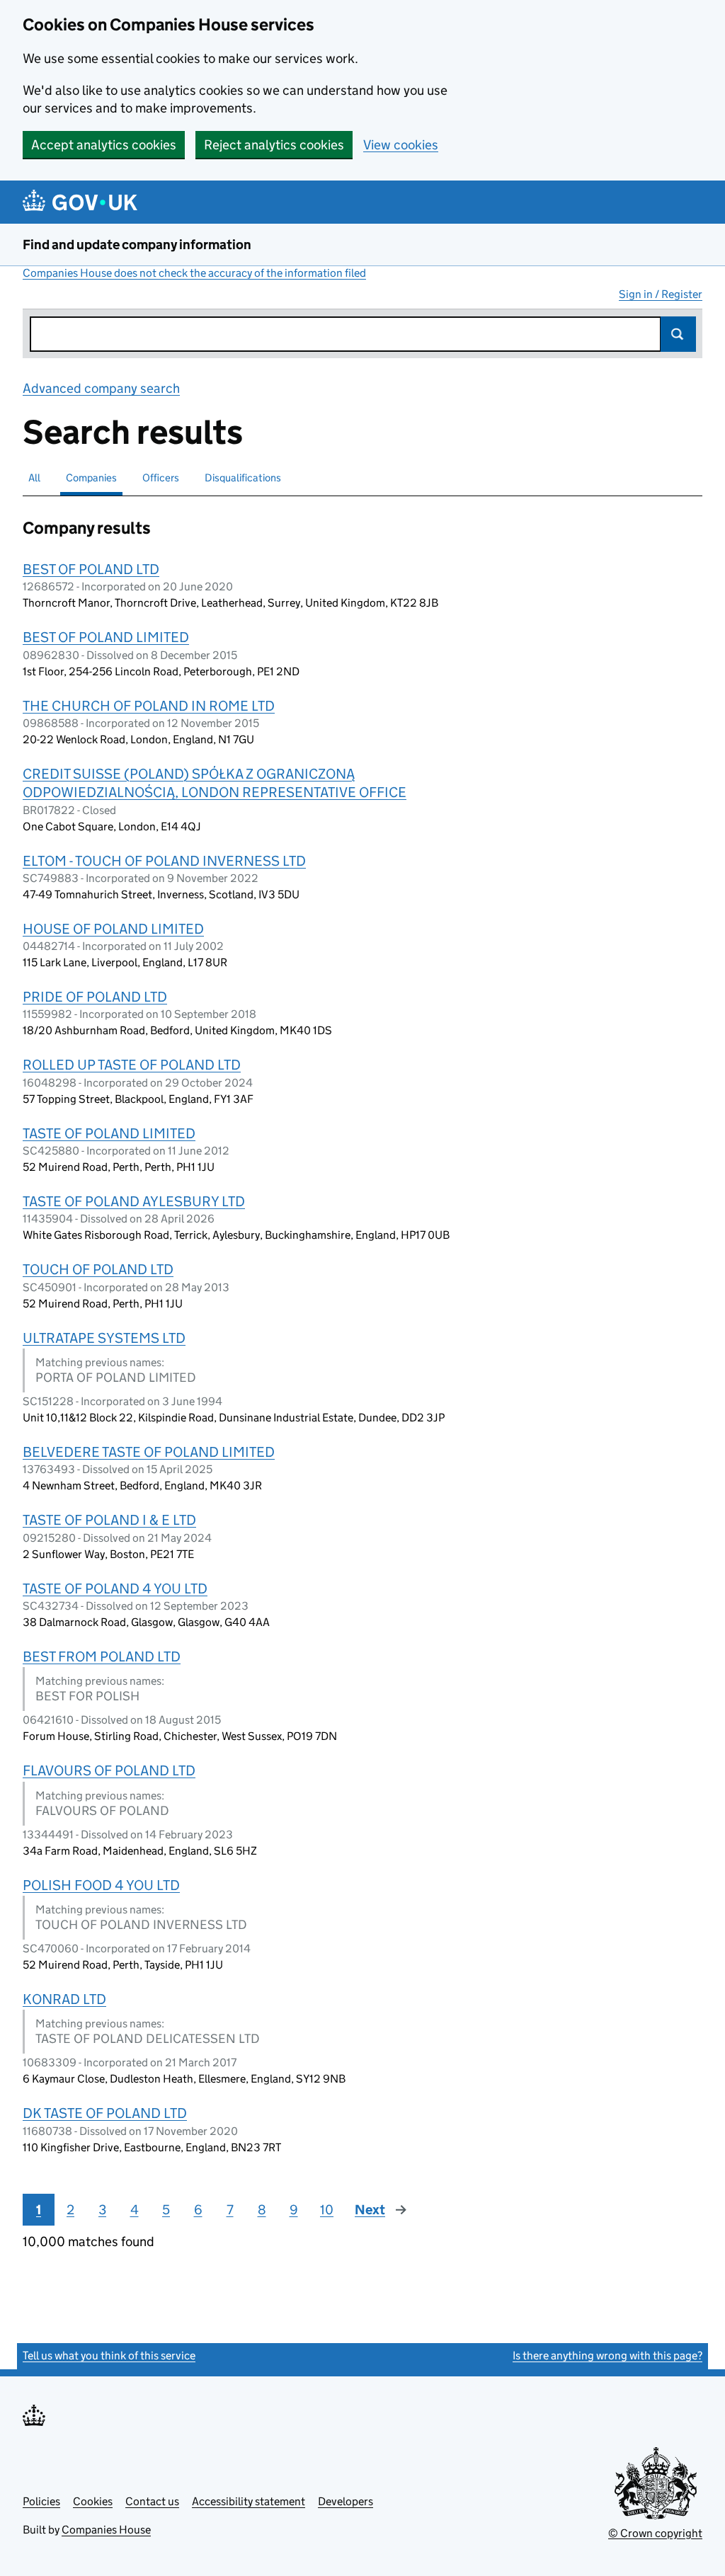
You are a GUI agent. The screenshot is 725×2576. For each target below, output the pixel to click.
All (34, 477)
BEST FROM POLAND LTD (102, 1656)
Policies (41, 2501)
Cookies (93, 2501)
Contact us (152, 2501)
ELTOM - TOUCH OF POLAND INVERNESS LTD (164, 861)
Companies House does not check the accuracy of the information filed (194, 273)
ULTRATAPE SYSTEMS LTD (104, 1338)
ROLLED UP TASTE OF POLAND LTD (132, 1065)
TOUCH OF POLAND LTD (98, 1269)
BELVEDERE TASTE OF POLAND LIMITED (149, 1452)
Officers (161, 477)
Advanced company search (101, 388)
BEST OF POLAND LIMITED (106, 637)
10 (327, 2210)
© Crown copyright (655, 2533)
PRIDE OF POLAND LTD (95, 997)
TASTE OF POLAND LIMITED (109, 1133)
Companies (91, 477)
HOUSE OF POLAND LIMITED (113, 929)
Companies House (106, 2530)
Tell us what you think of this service (109, 2355)
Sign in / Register (661, 294)
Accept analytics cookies (104, 145)
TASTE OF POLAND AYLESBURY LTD (134, 1201)
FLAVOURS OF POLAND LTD (109, 1770)
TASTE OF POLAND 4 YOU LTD (115, 1588)
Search (678, 334)
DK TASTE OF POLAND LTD (105, 2113)
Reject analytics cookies (274, 145)
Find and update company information (137, 245)
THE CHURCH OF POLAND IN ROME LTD (149, 706)
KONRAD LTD (64, 1999)
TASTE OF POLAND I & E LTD (109, 1520)
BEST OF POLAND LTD (91, 569)
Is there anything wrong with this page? (607, 2355)
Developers (346, 2501)
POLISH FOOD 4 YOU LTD (101, 1885)
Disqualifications (243, 477)
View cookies (401, 145)
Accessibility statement (249, 2501)
